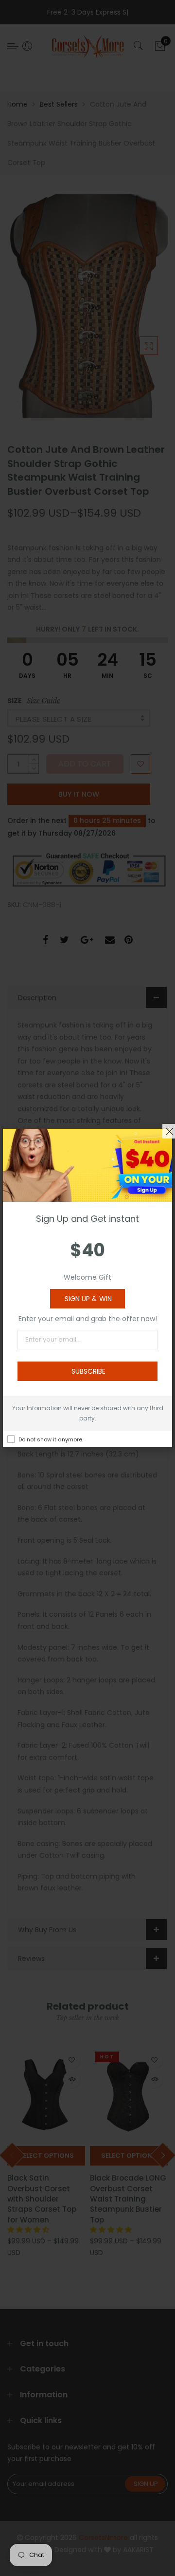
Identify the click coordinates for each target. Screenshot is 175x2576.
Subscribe (88, 1371)
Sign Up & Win (88, 1299)
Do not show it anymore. (51, 1439)
